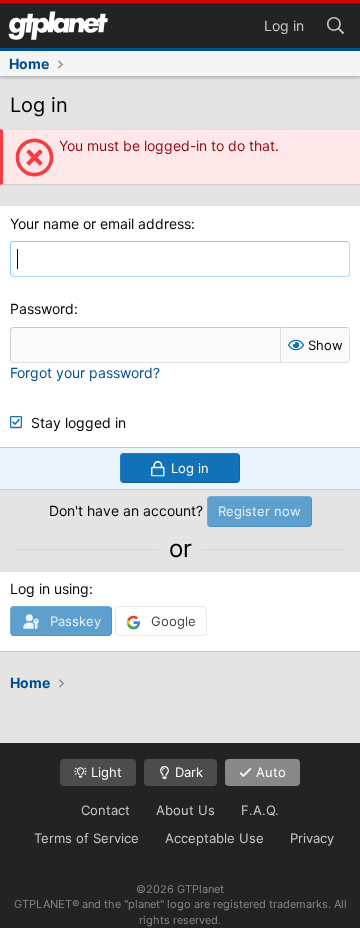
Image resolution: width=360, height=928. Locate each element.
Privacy (312, 838)
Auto (269, 772)
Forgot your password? (85, 372)
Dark (187, 772)
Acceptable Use (214, 838)
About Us (185, 810)
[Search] (335, 24)
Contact (105, 810)
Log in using (49, 588)
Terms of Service (86, 838)
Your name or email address (100, 223)
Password (42, 308)
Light (104, 772)
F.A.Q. (260, 810)
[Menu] (58, 25)
